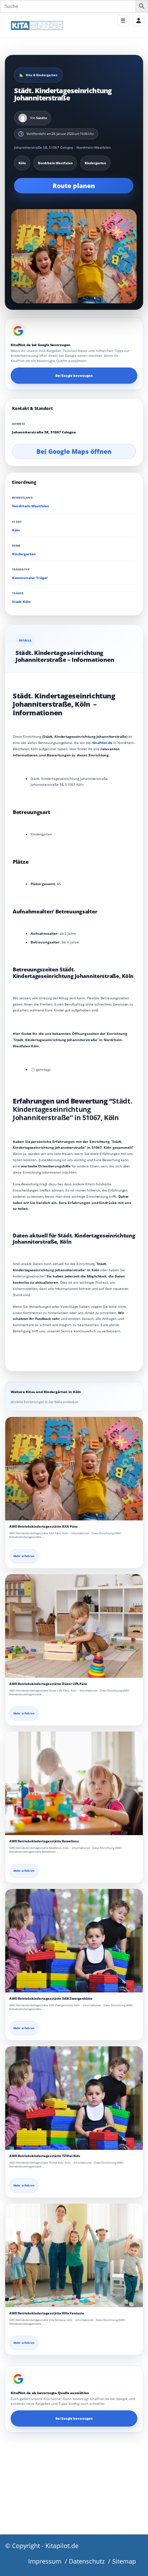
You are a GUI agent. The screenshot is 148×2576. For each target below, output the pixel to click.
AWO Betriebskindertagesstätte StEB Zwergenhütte (51, 1999)
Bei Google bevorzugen (74, 376)
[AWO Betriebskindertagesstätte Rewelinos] (74, 1783)
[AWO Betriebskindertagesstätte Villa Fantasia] (74, 2255)
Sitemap (124, 2561)
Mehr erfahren (24, 1556)
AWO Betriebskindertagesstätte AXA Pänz (44, 1526)
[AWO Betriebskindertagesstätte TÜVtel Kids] (74, 2098)
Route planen (74, 186)
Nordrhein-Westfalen (31, 506)
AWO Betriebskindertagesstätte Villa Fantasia (47, 2313)
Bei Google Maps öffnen (74, 451)
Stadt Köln (21, 602)
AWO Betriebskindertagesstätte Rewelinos (44, 1841)
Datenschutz (87, 2561)
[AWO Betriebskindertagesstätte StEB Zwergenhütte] (74, 1941)
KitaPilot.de (102, 743)
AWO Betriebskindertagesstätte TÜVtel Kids (45, 2156)
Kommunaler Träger (30, 578)
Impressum (45, 2561)
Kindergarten (24, 554)
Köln (16, 530)
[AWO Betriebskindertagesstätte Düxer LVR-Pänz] (74, 1626)
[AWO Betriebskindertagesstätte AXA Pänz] (74, 1469)
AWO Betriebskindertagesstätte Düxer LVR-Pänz (48, 1684)
